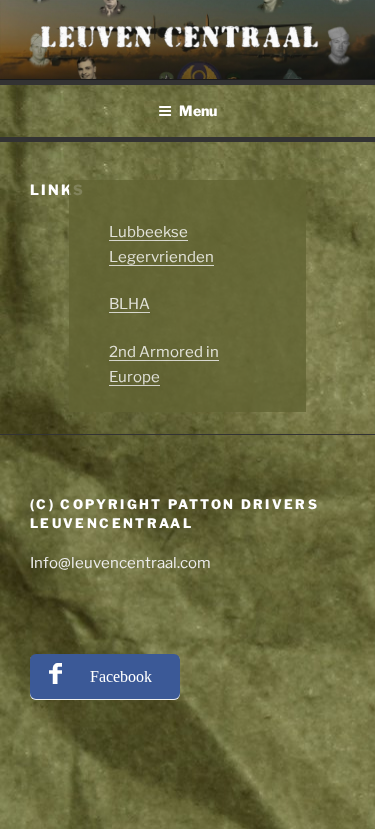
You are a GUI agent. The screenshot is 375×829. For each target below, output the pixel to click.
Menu (198, 110)
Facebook (121, 676)
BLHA (129, 304)
